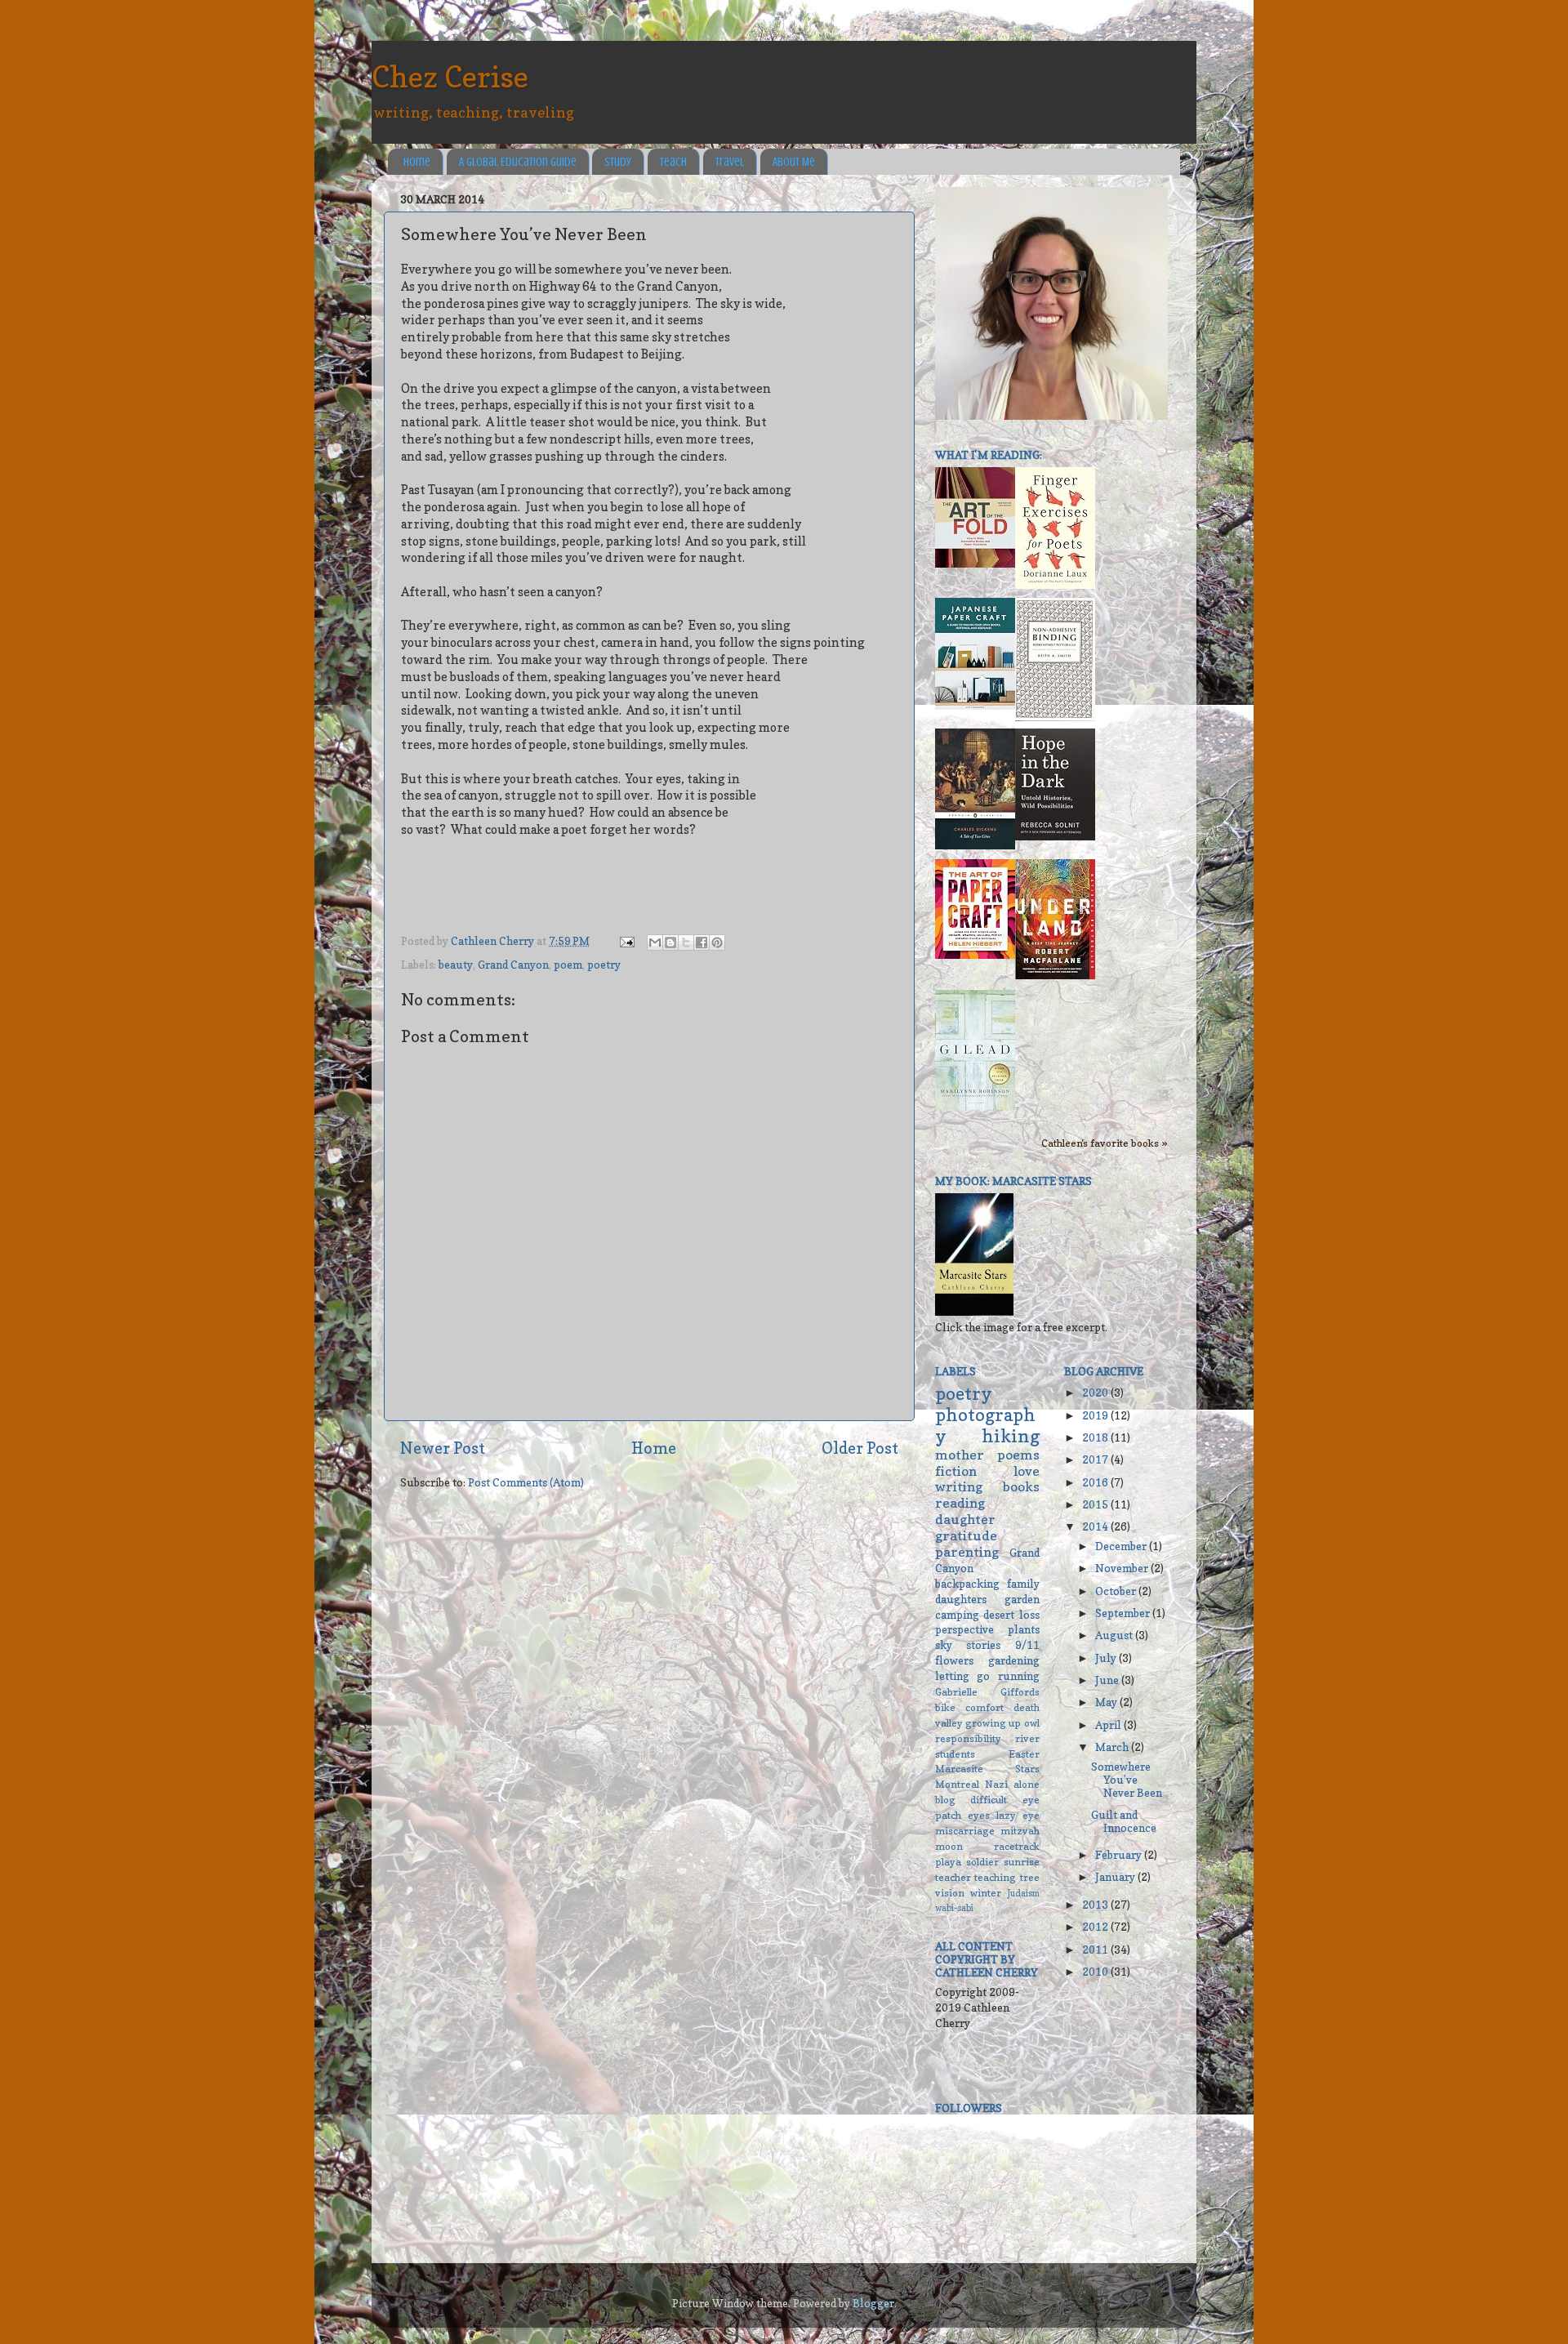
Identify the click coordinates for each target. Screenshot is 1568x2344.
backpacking (967, 1584)
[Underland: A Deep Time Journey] (1055, 975)
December (1122, 1546)
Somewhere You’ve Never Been (1127, 1780)
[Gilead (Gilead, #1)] (975, 1106)
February (1120, 1855)
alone (1027, 1784)
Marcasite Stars (987, 1769)
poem (568, 965)
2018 (1096, 1437)
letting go (962, 1676)
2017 (1096, 1459)
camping (957, 1615)
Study (618, 162)
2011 (1096, 1950)
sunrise (1022, 1862)
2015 (1096, 1504)
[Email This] (655, 943)
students (955, 1754)
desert (999, 1615)
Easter (1024, 1754)
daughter (965, 1519)
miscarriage (965, 1831)
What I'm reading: (989, 455)
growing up (993, 1723)
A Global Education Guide (518, 162)
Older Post (860, 1448)
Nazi (996, 1784)
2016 (1096, 1482)
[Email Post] (626, 941)
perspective (964, 1629)
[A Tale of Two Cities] (975, 845)
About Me (794, 162)
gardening (1014, 1660)
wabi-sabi (954, 1908)
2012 (1096, 1927)
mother (960, 1455)
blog (945, 1800)
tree (1030, 1877)
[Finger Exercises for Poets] (1055, 585)
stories (983, 1645)
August (1115, 1635)
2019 (1096, 1415)
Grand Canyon (513, 965)
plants (1024, 1629)
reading (960, 1503)
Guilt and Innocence (1124, 1821)
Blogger (873, 2303)
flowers (954, 1660)
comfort (984, 1707)
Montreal (957, 1784)
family (1023, 1584)
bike (945, 1707)
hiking (1011, 1436)
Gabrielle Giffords (987, 1692)
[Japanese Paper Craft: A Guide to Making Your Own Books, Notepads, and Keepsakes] (975, 706)
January (1116, 1877)
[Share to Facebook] (702, 943)
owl (1032, 1723)
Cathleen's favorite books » (1105, 1143)
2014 (1096, 1526)
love (1027, 1471)
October (1117, 1591)
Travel (730, 162)
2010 (1096, 1972)
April (1109, 1725)
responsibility (968, 1738)
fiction (956, 1471)
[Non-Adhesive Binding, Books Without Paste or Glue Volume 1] (1055, 717)
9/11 (1027, 1645)
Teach (673, 162)
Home (417, 162)
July (1107, 1658)
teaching (995, 1877)
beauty (456, 965)
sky (944, 1645)
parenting (967, 1552)
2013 (1096, 1905)
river (1027, 1738)
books (1021, 1486)
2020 (1096, 1393)
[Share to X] (686, 943)
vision (950, 1893)
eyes (979, 1815)
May (1107, 1702)
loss (1029, 1615)
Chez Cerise (450, 76)
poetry (604, 965)
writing (959, 1486)
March (1113, 1747)
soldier (982, 1862)
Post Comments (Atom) (526, 1482)
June (1108, 1680)
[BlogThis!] (670, 943)
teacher (953, 1877)
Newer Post (443, 1448)
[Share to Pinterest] (717, 943)
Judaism (1024, 1894)
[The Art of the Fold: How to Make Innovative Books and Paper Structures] (975, 564)
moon (949, 1846)
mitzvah (1020, 1831)
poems (1018, 1455)
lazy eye (1018, 1815)
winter (986, 1893)
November (1123, 1568)
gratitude (966, 1535)
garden (1022, 1599)
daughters (961, 1599)
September (1124, 1613)
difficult (989, 1800)
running (1019, 1676)
